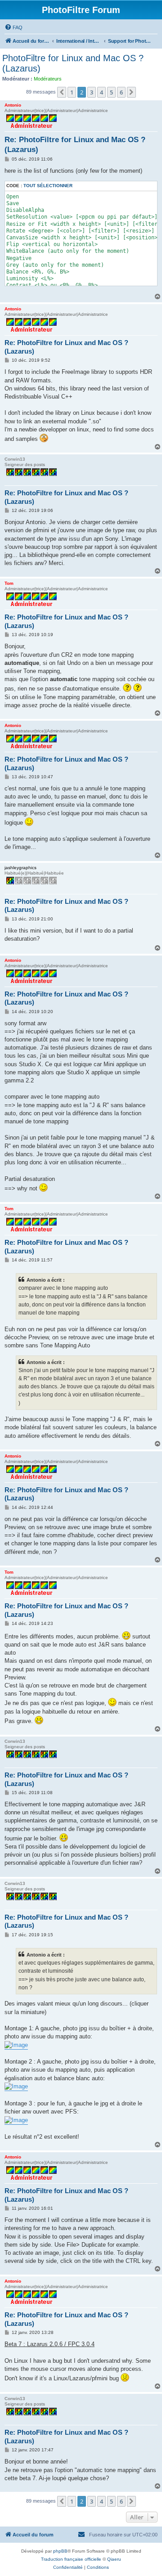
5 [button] (111, 92)
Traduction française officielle (71, 2559)
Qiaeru (114, 2559)
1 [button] (72, 92)
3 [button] (92, 92)
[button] (62, 92)
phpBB (60, 2551)
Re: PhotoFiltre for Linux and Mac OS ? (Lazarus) (75, 144)
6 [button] (121, 92)
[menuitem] (13, 27)
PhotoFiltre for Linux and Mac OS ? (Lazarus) (73, 63)
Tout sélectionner (48, 186)
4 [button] (101, 92)
